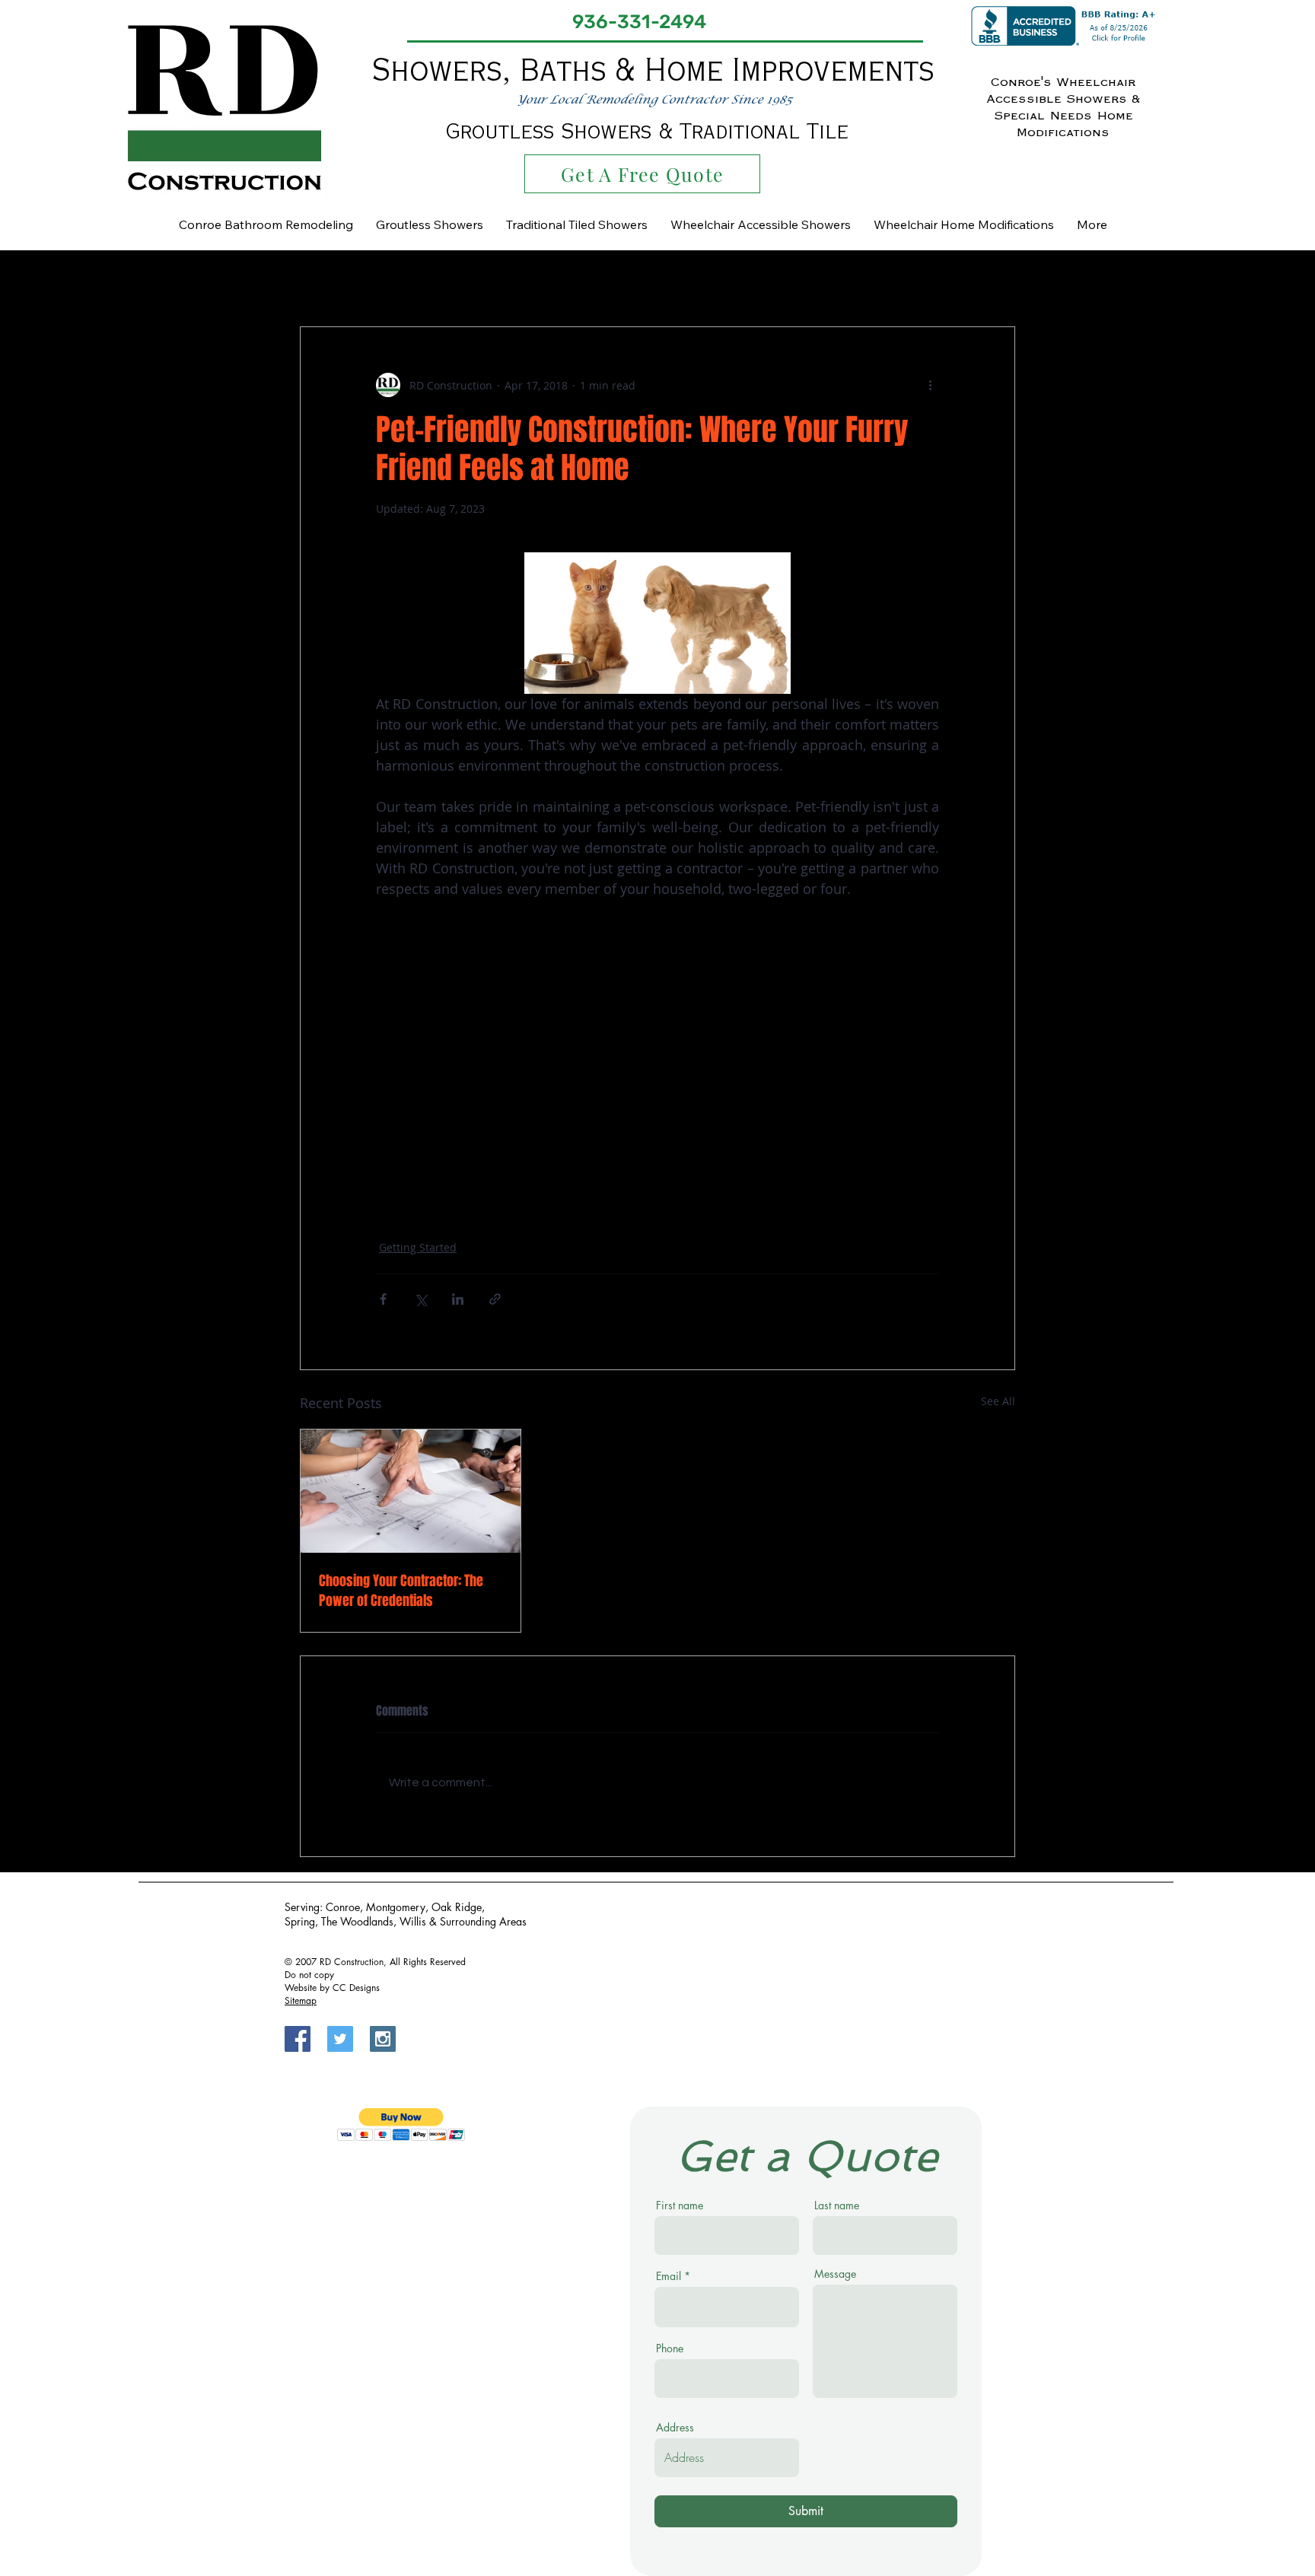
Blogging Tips (404, 281)
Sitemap (301, 2000)
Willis (414, 1921)
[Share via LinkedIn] (458, 1299)
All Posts (320, 281)
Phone (670, 2349)
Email (669, 2276)
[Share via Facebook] (383, 1299)
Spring (300, 1921)
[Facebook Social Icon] (298, 2039)
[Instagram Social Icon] (383, 2039)
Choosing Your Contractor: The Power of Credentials (401, 1591)
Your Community (617, 281)
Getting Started (507, 281)
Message (835, 2274)
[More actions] (930, 385)
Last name (837, 2206)
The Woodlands (357, 1921)
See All (998, 1401)
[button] (996, 281)
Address (675, 2428)
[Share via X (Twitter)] (420, 1299)
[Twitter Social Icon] (340, 2039)
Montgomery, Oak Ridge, (425, 1907)
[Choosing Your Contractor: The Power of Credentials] (411, 1491)
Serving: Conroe (322, 1907)
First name (680, 2206)
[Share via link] (495, 1299)
